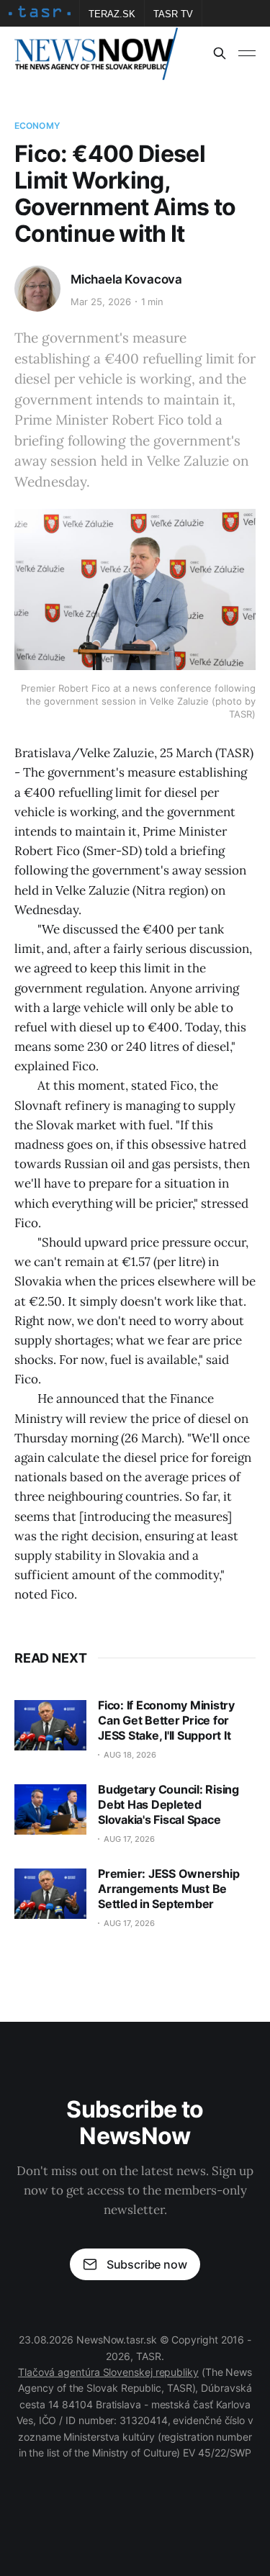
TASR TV (173, 14)
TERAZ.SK (112, 14)
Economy (37, 126)
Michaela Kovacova (126, 279)
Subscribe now (147, 2264)
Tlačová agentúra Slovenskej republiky (108, 2372)
